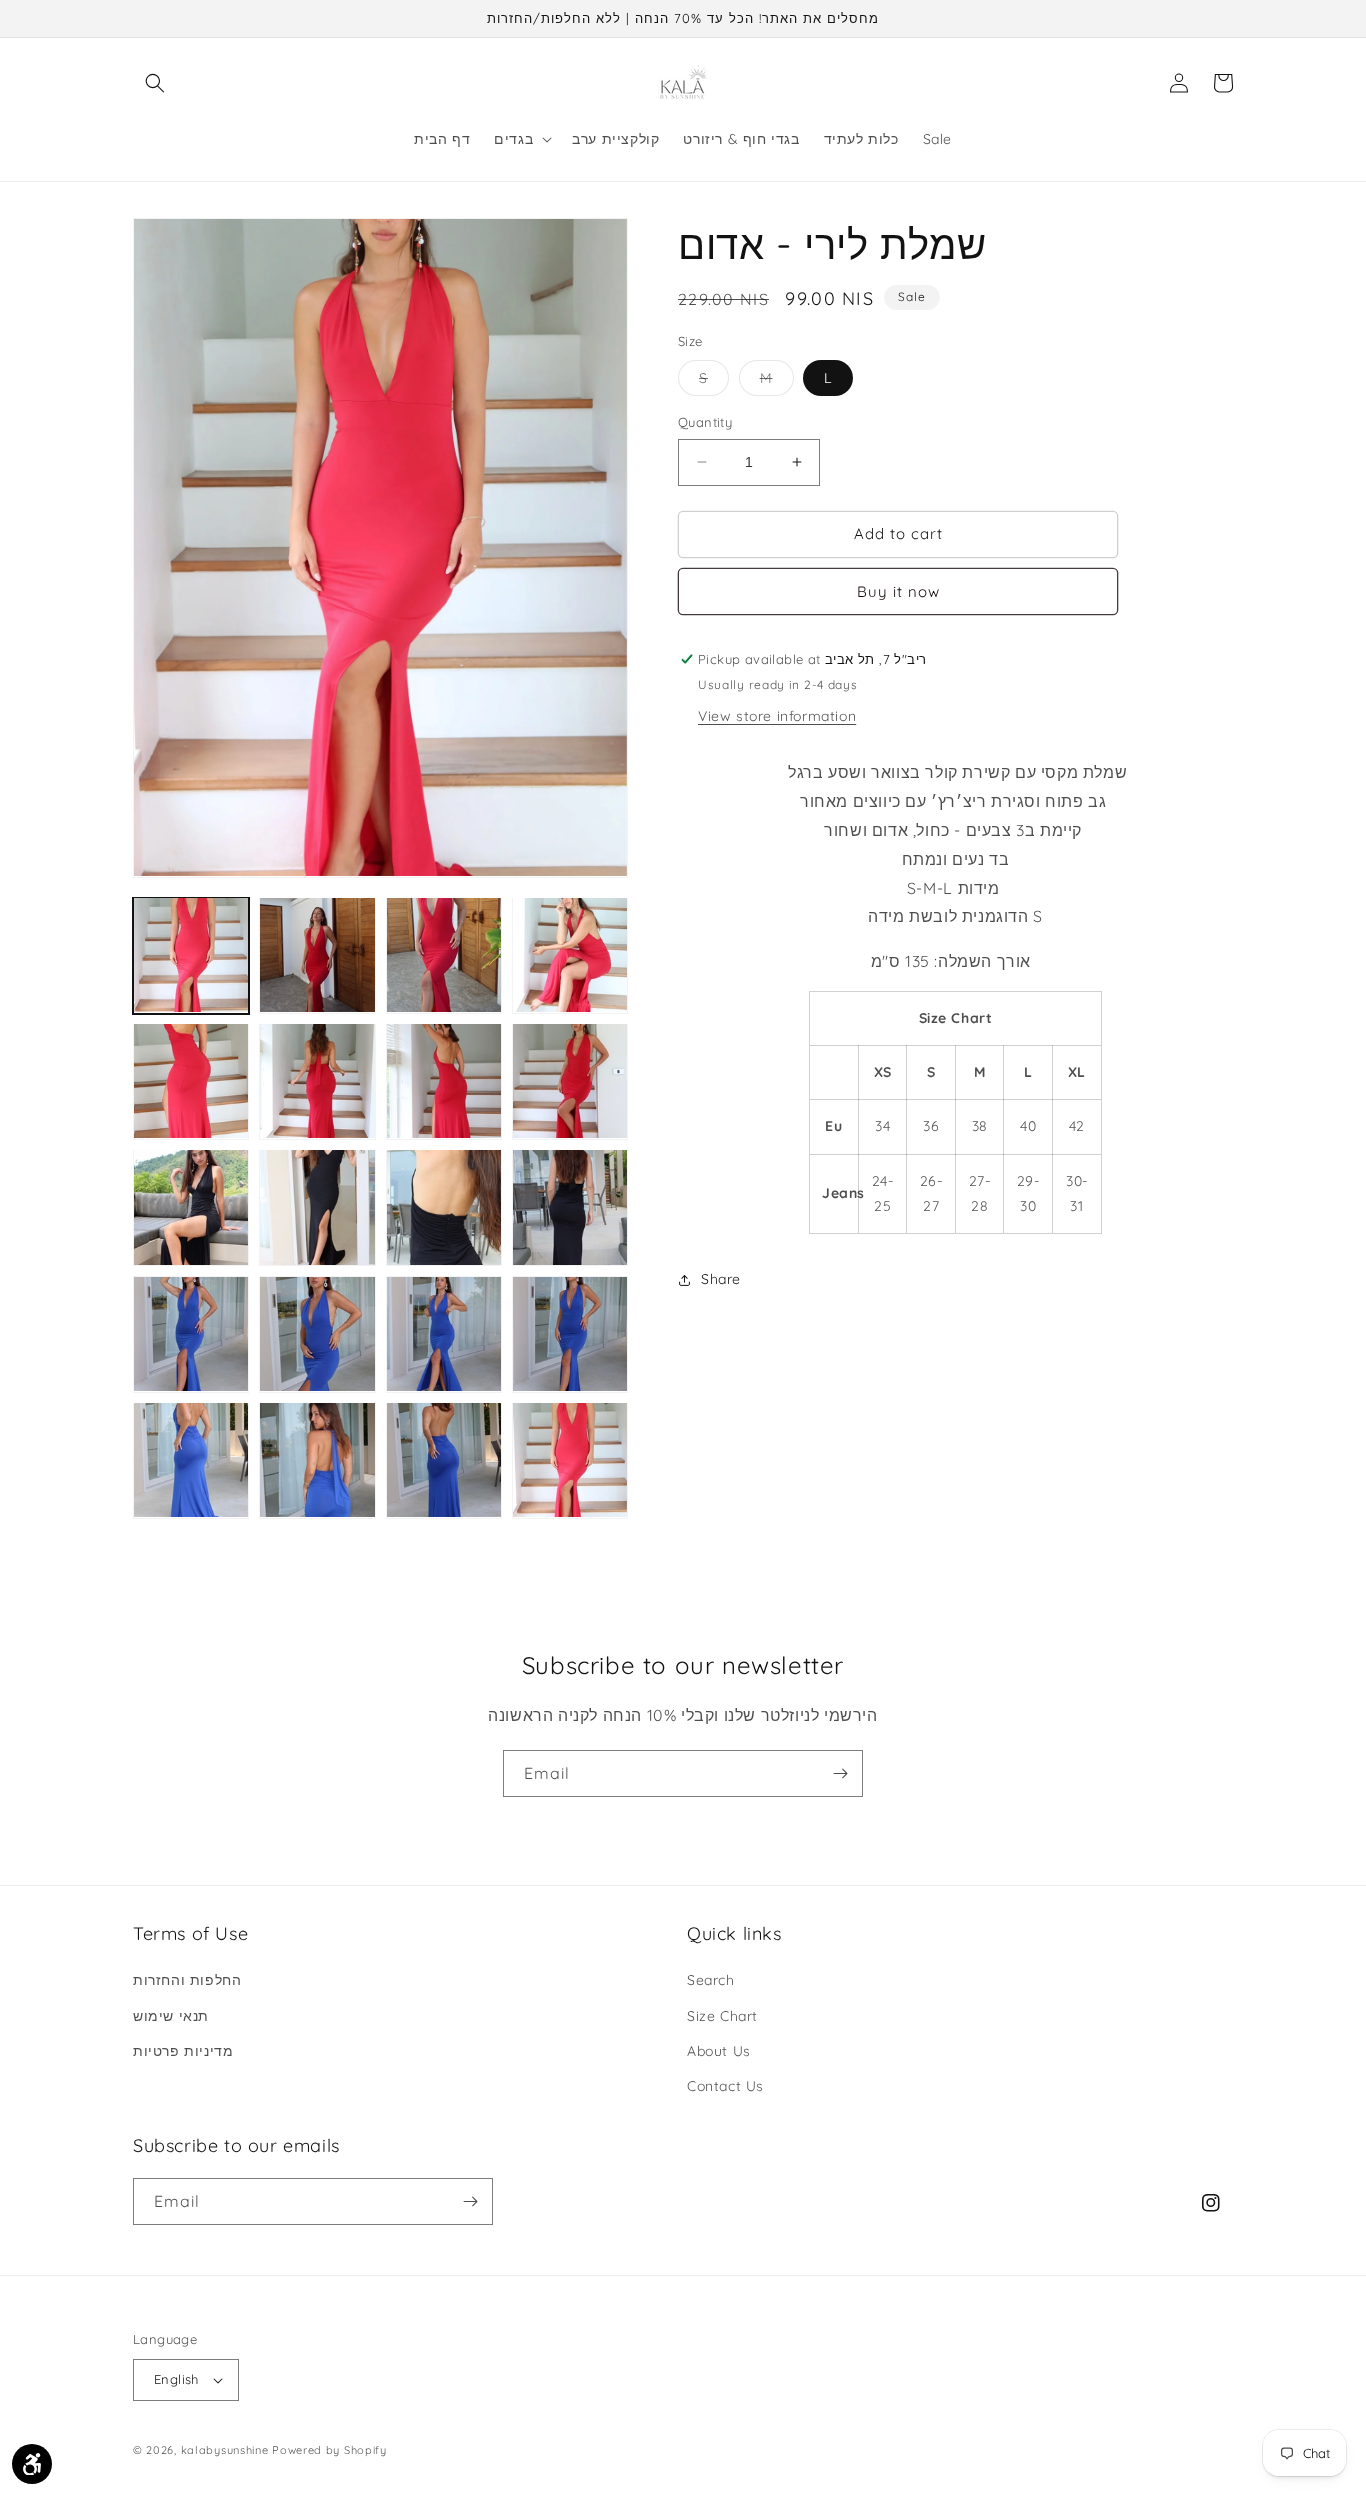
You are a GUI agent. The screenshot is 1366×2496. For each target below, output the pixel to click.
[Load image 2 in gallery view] (317, 955)
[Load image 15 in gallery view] (444, 1334)
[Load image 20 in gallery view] (570, 1460)
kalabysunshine (225, 2450)
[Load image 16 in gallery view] (570, 1334)
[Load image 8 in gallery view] (570, 1081)
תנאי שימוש (171, 2016)
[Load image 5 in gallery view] (191, 1081)
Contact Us (725, 2086)
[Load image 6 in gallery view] (317, 1081)
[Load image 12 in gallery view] (570, 1207)
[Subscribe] (840, 1773)
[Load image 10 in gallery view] (317, 1207)
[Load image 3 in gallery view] (444, 955)
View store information (777, 716)
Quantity (705, 422)
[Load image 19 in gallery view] (444, 1460)
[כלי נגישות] (32, 2464)
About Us (719, 2051)
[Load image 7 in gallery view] (444, 1081)
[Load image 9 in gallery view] (191, 1207)
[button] (155, 83)
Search (711, 1980)
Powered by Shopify (329, 2450)
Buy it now (898, 591)
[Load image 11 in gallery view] (444, 1207)
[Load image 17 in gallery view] (191, 1460)
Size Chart (722, 2016)
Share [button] (721, 1279)
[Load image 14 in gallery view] (317, 1334)
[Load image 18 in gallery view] (317, 1460)
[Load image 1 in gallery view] (191, 955)
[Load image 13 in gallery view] (191, 1334)
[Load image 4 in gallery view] (570, 955)
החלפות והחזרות (187, 1980)
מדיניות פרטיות (183, 2051)
